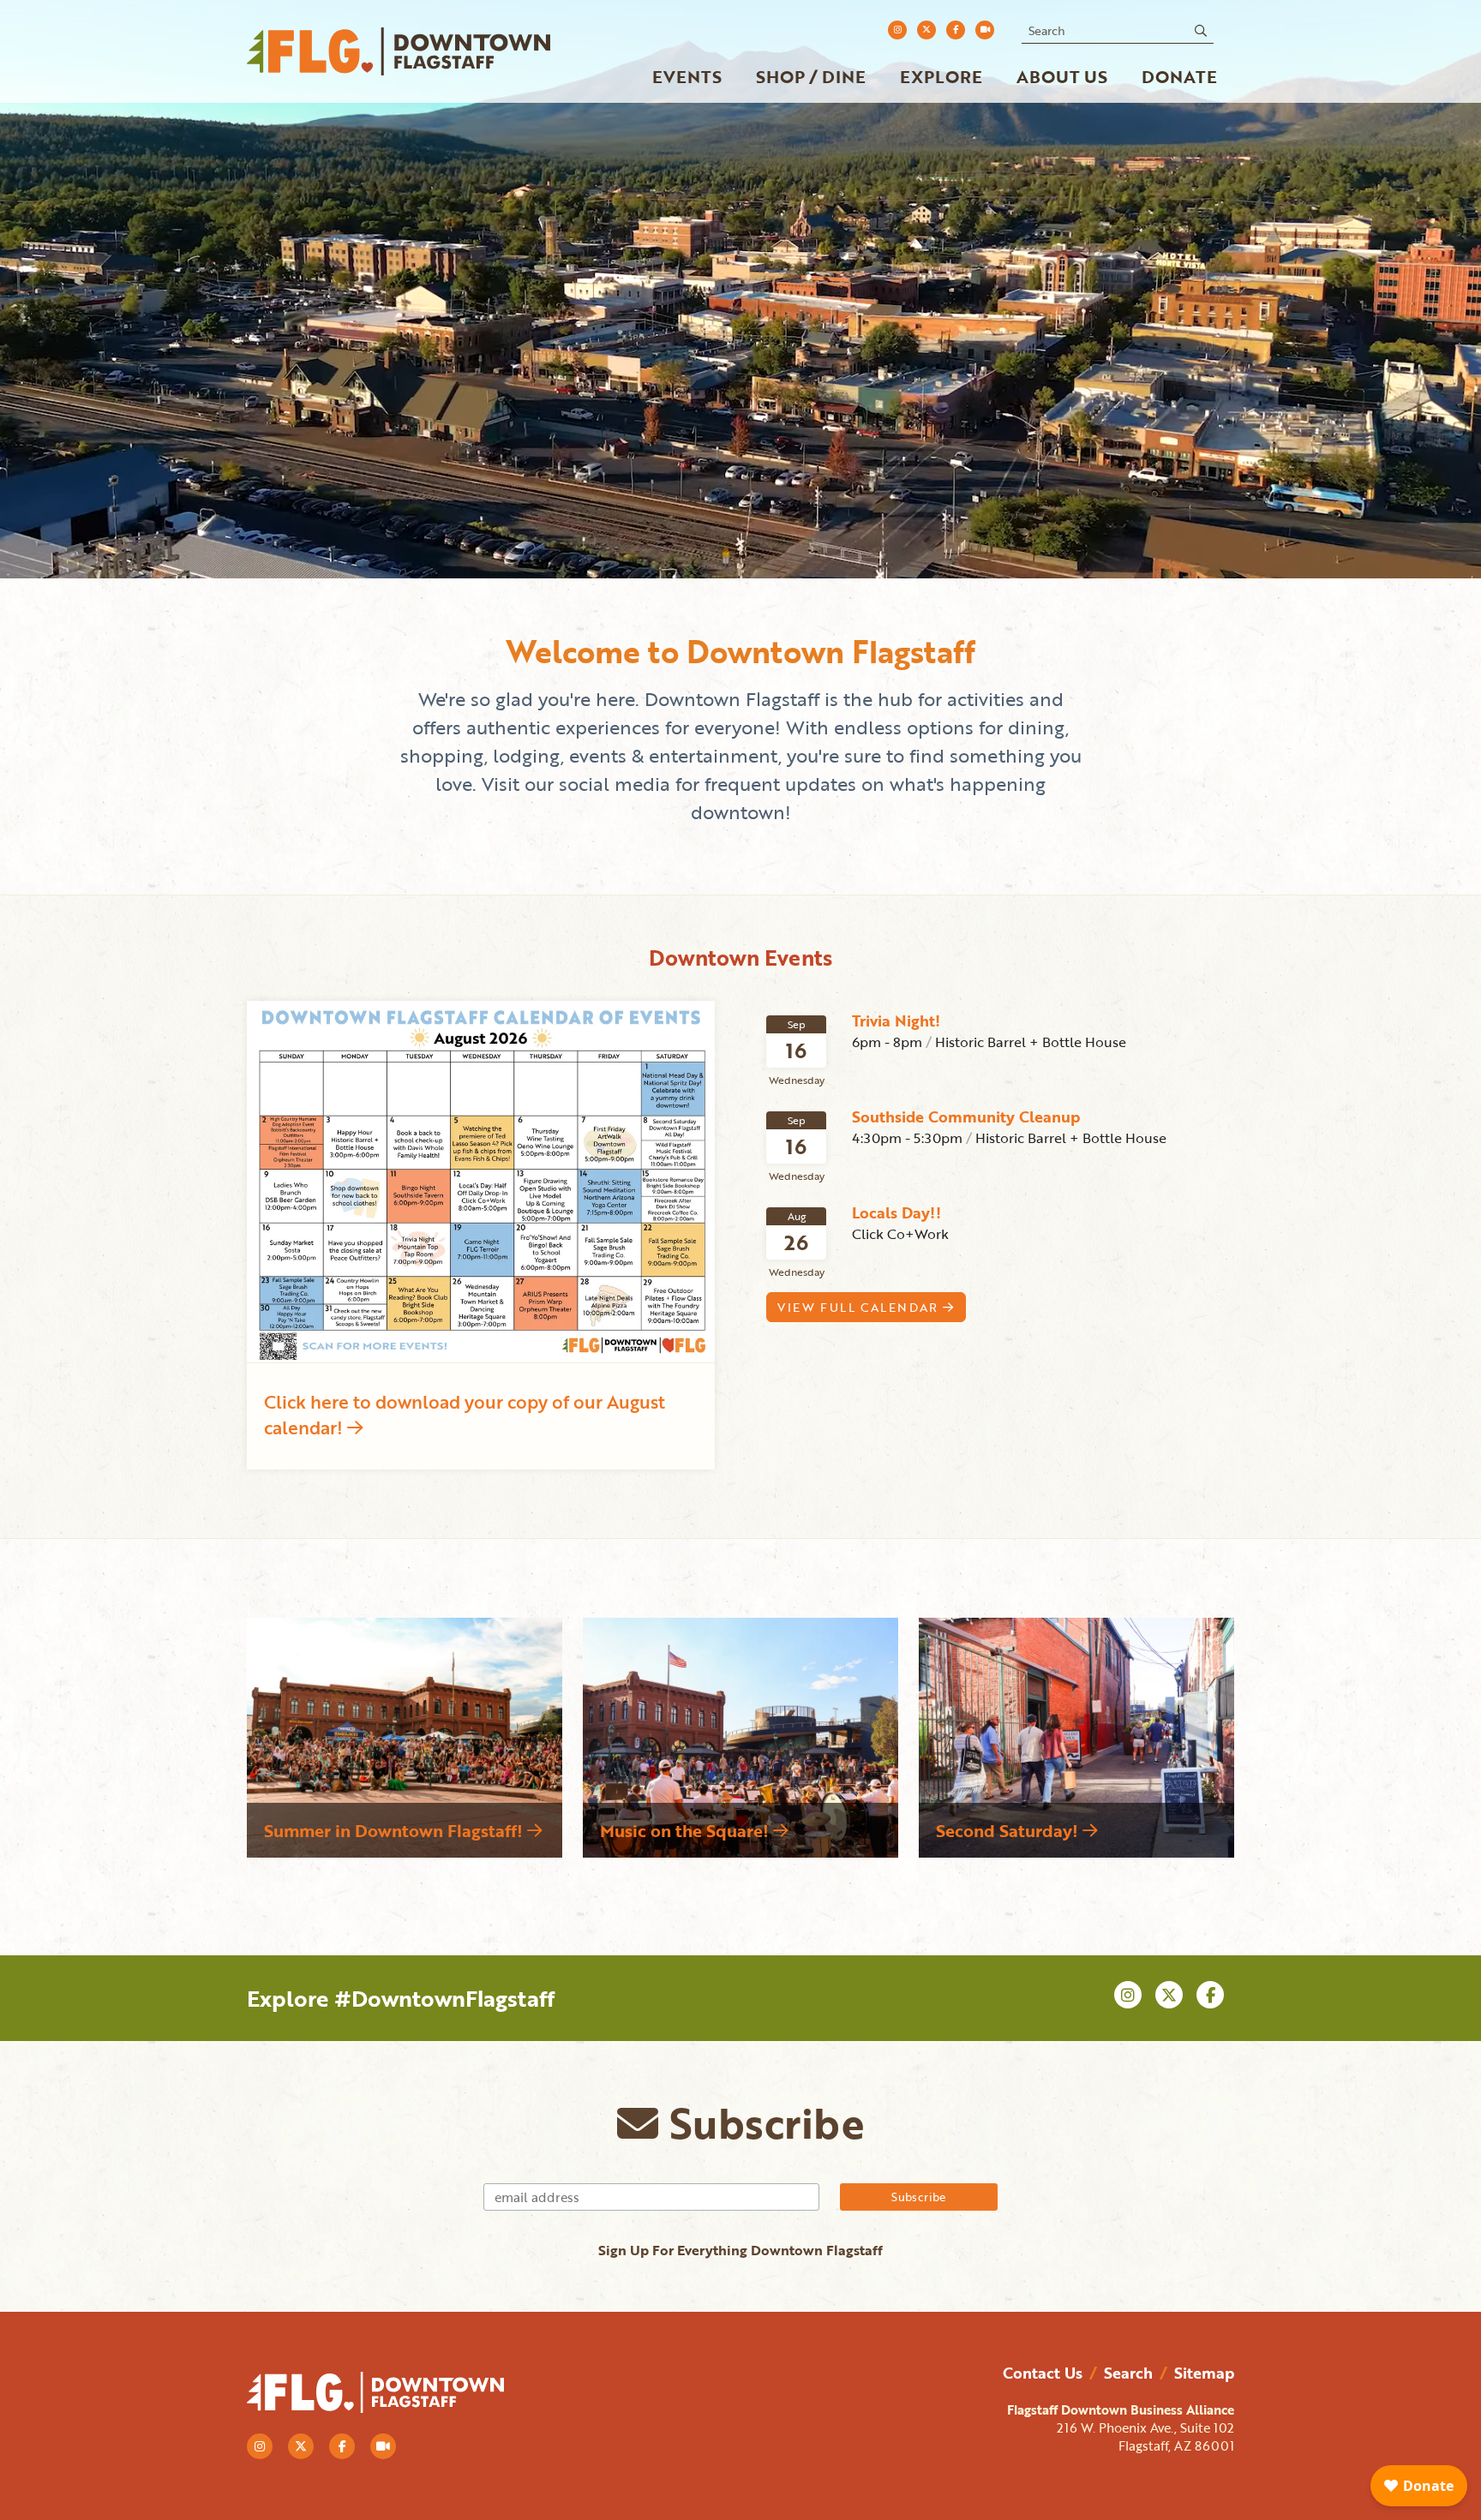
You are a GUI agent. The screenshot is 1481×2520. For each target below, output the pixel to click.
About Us (1062, 76)
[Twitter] (926, 30)
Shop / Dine (811, 76)
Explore (941, 76)
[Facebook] (956, 30)
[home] (401, 51)
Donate (1179, 76)
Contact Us (1043, 2373)
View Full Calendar (860, 1307)
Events (687, 76)
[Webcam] (985, 30)
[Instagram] (897, 30)
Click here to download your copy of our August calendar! (465, 1414)
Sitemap (1204, 2373)
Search (1128, 2373)
